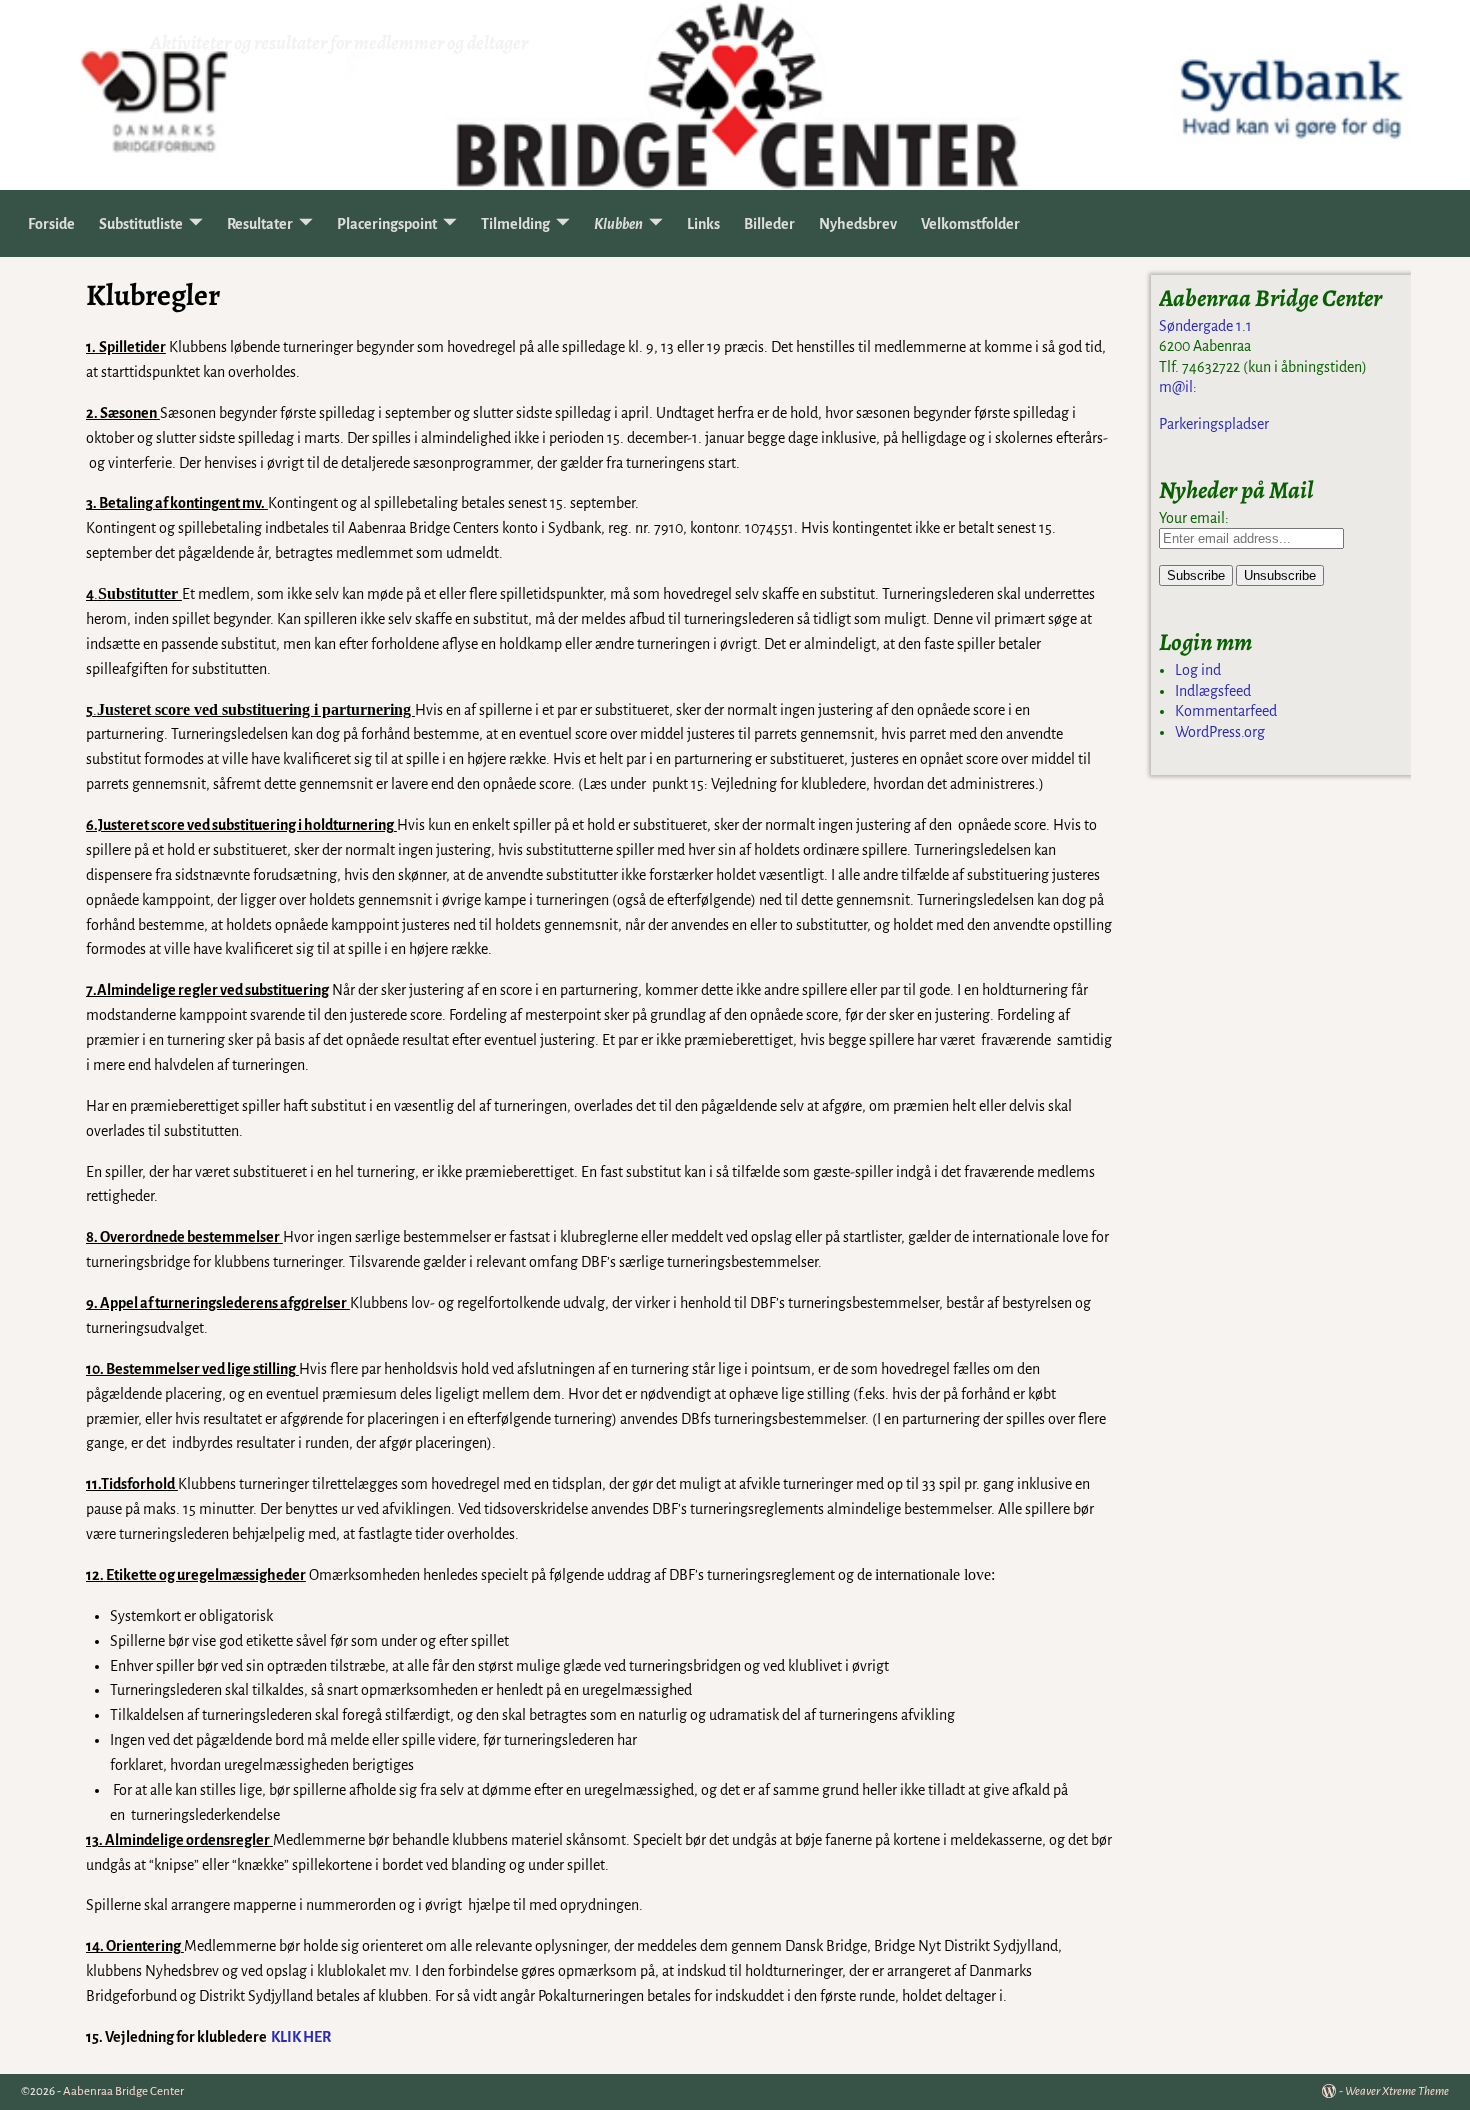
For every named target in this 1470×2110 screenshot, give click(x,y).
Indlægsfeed (1213, 691)
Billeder (769, 224)
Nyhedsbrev (858, 224)
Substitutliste (141, 224)
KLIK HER (301, 2037)
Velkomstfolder (970, 224)
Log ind (1198, 670)
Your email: (1194, 518)
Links (703, 224)
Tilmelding (515, 224)
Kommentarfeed (1226, 711)
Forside (51, 224)
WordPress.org (1220, 732)
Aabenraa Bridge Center (123, 2091)
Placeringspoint (387, 224)
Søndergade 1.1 (1205, 326)
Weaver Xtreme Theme (1397, 2091)
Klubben (618, 224)
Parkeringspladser (1214, 424)
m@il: (1178, 387)
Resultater (260, 224)
